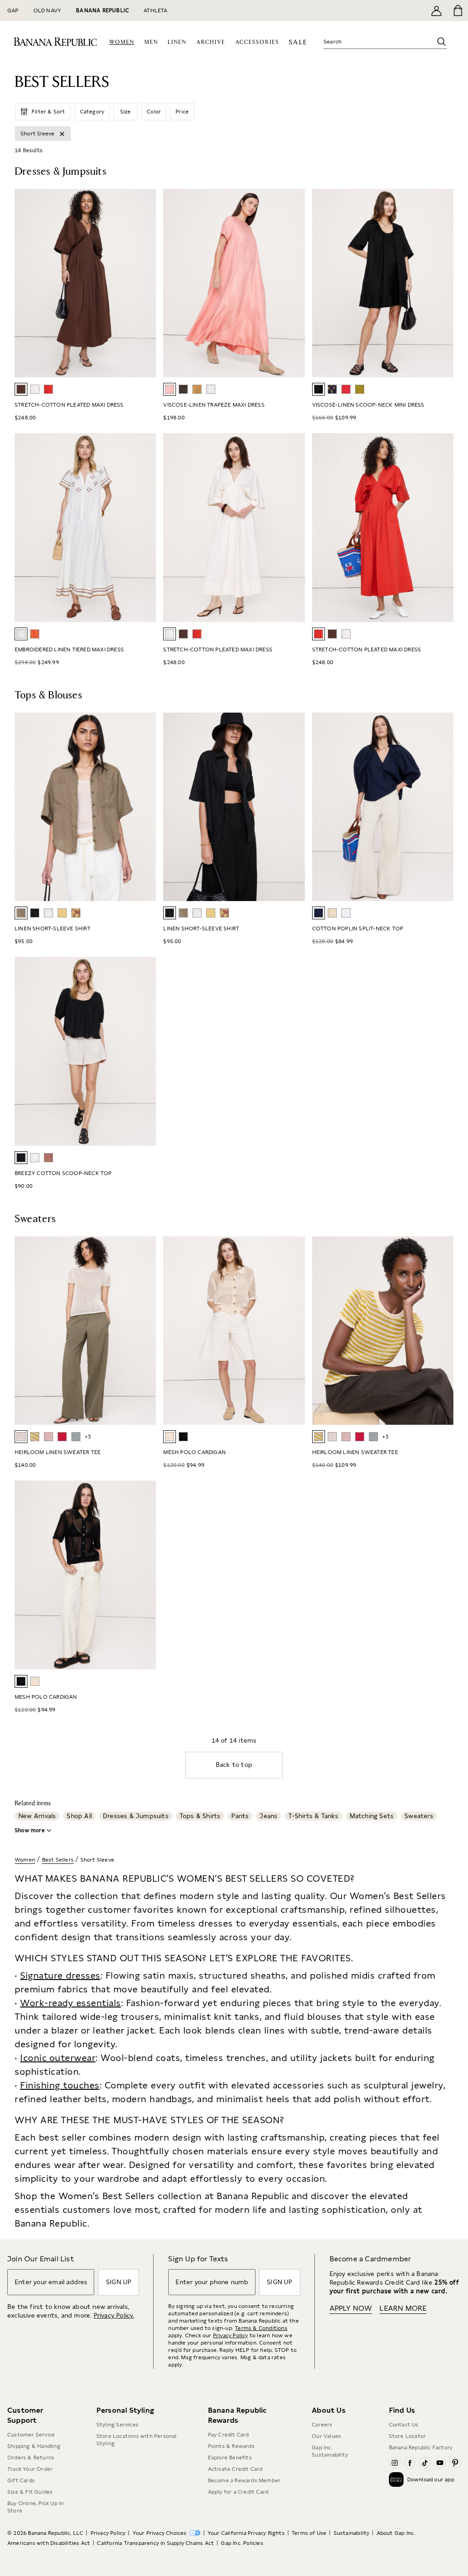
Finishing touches (60, 2085)
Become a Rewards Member (245, 2480)
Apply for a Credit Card (238, 2492)
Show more (30, 1830)
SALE (298, 42)
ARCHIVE (211, 42)
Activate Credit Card (235, 2469)
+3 (88, 1437)
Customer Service (31, 2435)
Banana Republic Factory (421, 2447)
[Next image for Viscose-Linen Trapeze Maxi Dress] (294, 283)
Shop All (79, 1816)
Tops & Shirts (200, 1816)
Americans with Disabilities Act (49, 2543)
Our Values (326, 2436)
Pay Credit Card (229, 2435)
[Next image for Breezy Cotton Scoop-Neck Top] (145, 1052)
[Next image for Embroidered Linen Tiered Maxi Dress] (145, 528)
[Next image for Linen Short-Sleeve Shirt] (145, 807)
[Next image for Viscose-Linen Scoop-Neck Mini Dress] (442, 283)
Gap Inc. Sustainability (330, 2451)
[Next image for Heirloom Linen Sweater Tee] (145, 1331)
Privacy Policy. (114, 2315)
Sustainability (352, 2533)
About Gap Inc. (396, 2533)
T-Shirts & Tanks (313, 1816)
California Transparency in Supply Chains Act (155, 2543)
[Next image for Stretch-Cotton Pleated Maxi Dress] (145, 283)
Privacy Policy (231, 2335)
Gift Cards (21, 2480)
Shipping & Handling (34, 2446)
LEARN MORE (403, 2308)
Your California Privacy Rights (246, 2533)
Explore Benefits (230, 2458)
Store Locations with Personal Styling (137, 2440)
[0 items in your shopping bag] (457, 11)
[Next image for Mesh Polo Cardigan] (294, 1331)
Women (25, 1860)
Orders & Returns (31, 2458)
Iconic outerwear (58, 2058)
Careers (322, 2425)
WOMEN (122, 42)
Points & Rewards (231, 2446)
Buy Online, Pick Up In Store (35, 2507)
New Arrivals (37, 1816)
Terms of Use (309, 2533)
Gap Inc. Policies (242, 2543)
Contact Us (404, 2425)
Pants (240, 1816)
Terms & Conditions (261, 2328)
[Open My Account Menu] (436, 11)
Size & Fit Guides (30, 2492)
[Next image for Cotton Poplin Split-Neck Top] (442, 807)
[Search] (441, 42)
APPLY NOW (351, 2308)
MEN (151, 42)
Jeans (269, 1816)
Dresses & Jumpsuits (136, 1816)
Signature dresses (60, 1975)
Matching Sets (372, 1816)
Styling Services (117, 2425)
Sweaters (419, 1816)
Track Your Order (30, 2469)
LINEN (177, 42)
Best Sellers (58, 1860)
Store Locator (408, 2436)
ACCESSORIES (257, 42)
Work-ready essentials (71, 2003)
